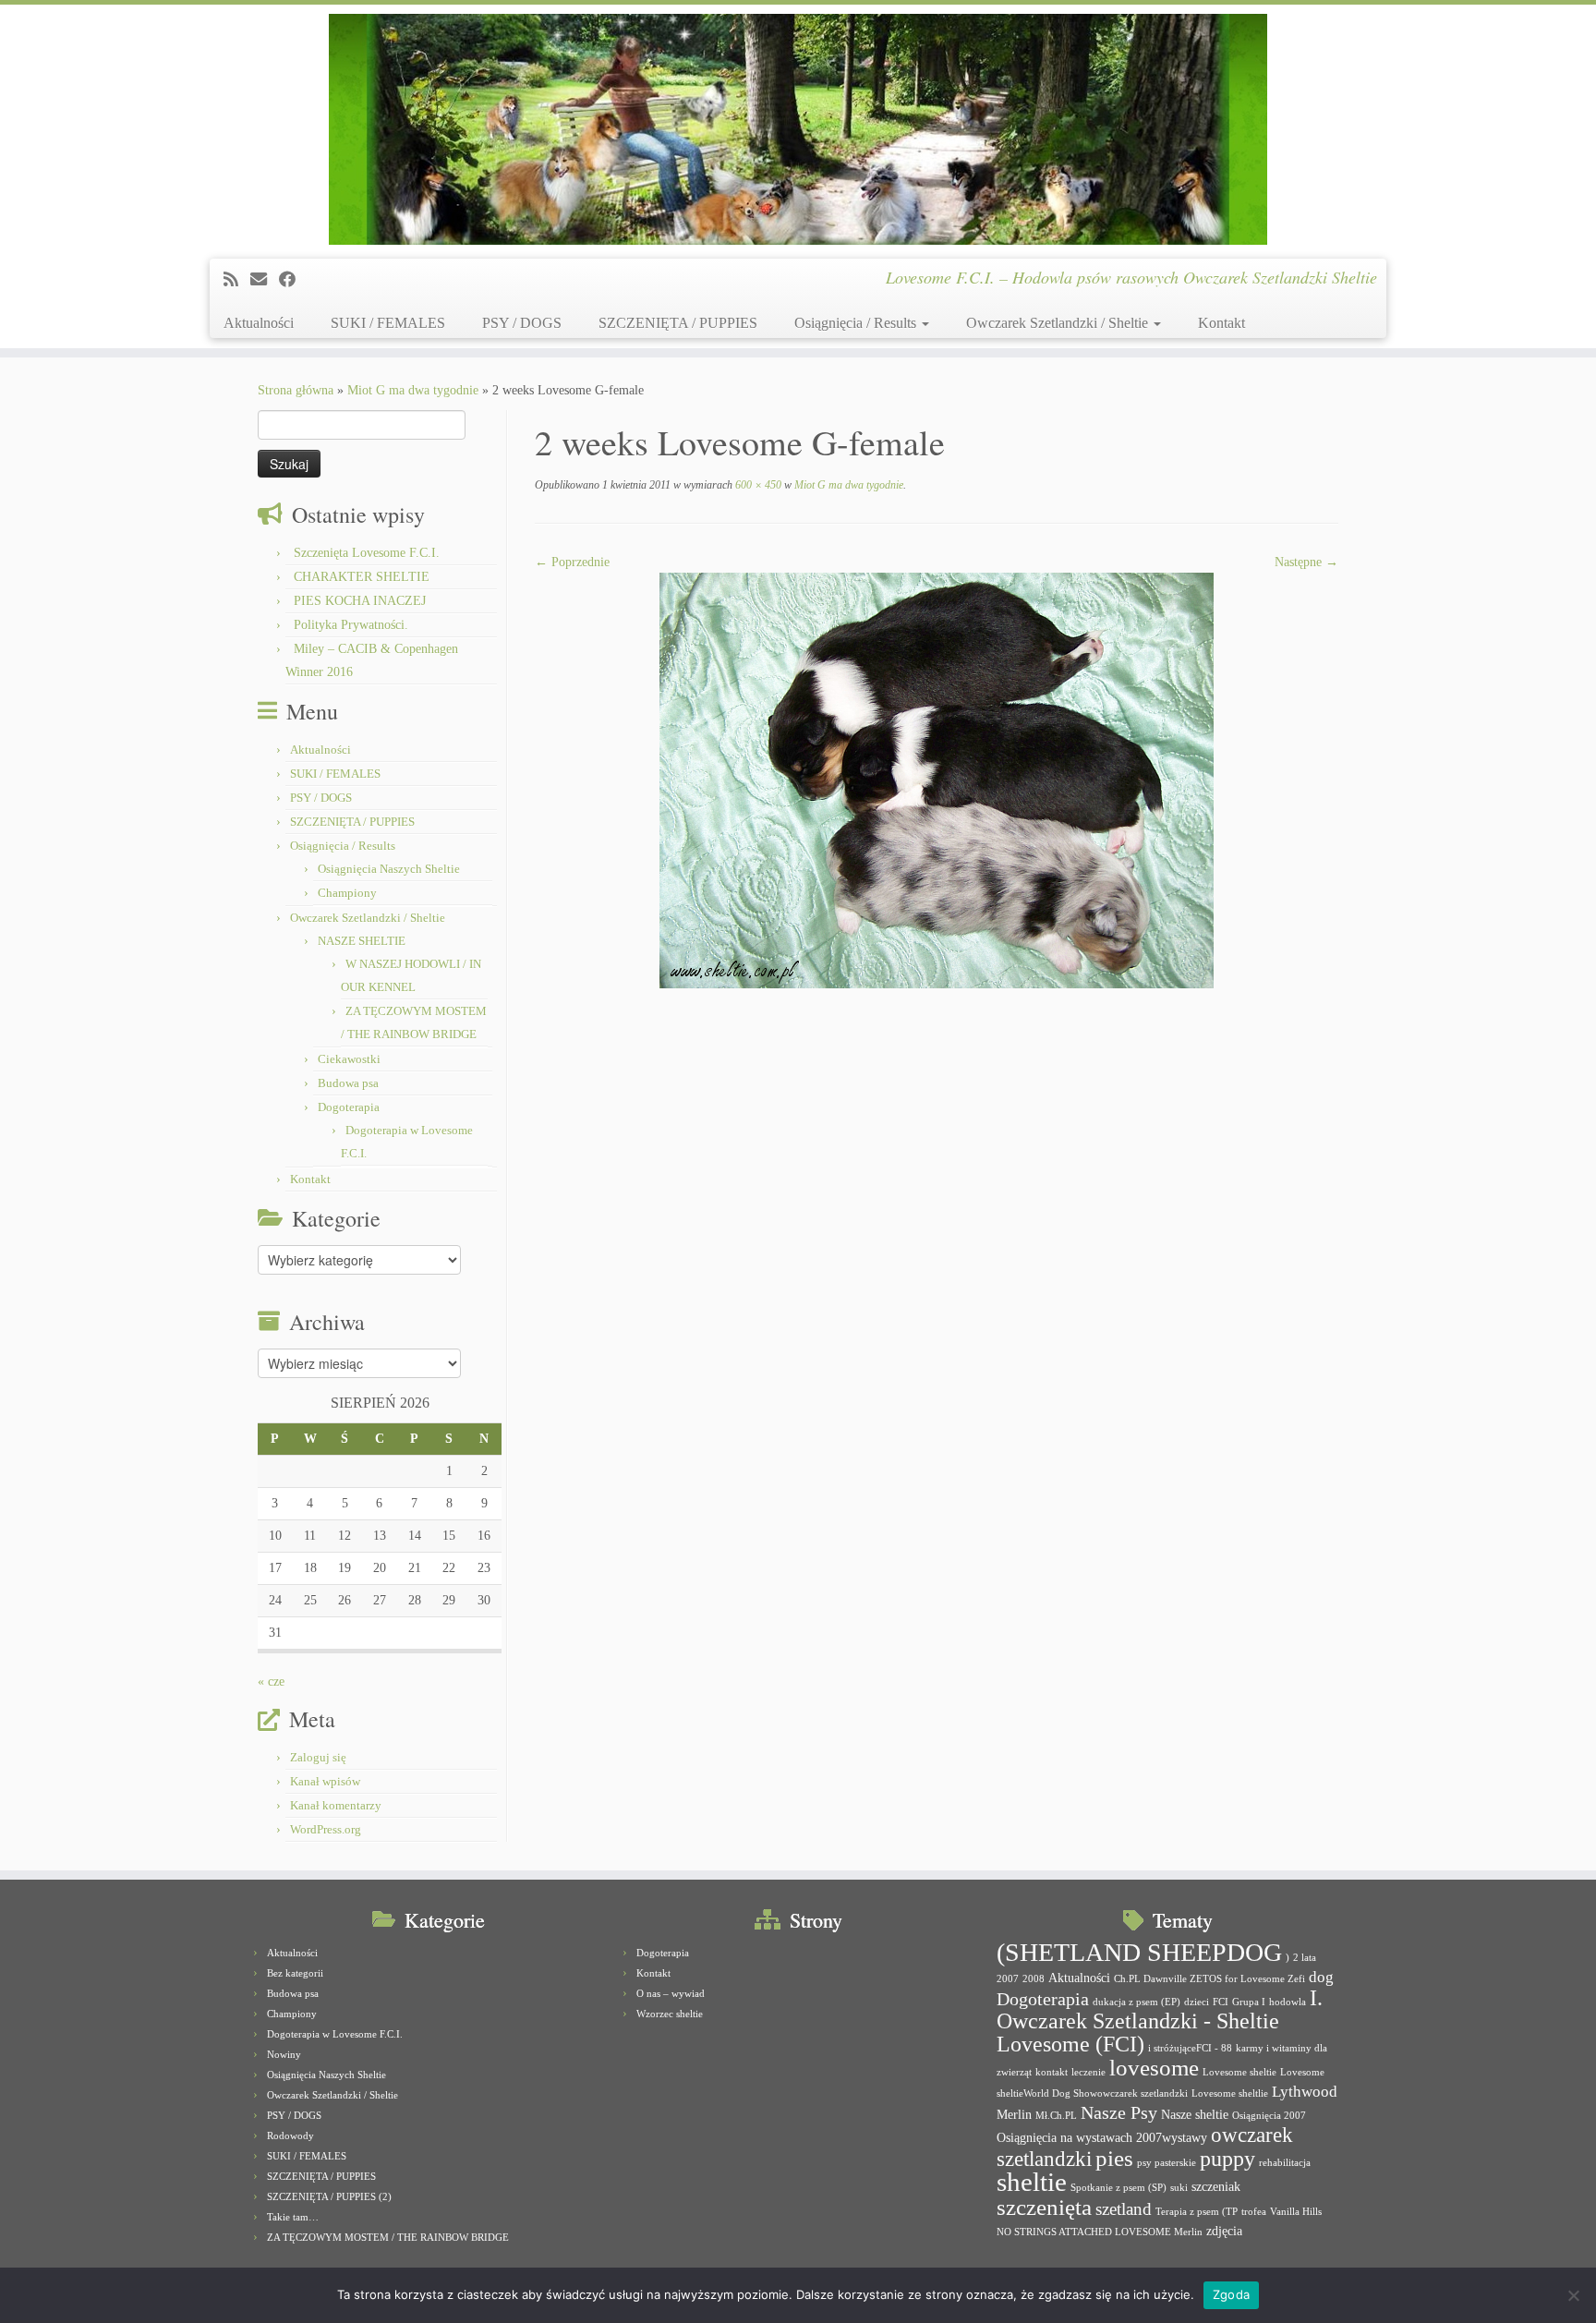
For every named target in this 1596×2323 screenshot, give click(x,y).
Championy (347, 893)
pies (1114, 2158)
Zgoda (1231, 2294)
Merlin (1014, 2114)
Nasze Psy (1119, 2112)
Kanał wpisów (325, 1781)
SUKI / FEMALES (388, 323)
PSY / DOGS (522, 323)
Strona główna (296, 390)
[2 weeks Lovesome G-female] (937, 779)
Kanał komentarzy (336, 1805)
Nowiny (284, 2054)
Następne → (1306, 562)
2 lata (1305, 1958)
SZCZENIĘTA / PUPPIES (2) (329, 2196)
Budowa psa (348, 1083)
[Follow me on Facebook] (293, 280)
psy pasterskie (1167, 2163)
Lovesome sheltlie (1230, 2093)
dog (1321, 1977)
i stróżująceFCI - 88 (1190, 2048)
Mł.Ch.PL (1056, 2116)
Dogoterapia (349, 1107)
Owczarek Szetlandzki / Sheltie (1059, 323)
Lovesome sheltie (1239, 2072)
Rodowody (290, 2135)
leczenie (1088, 2072)
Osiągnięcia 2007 (1269, 2116)
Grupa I (1249, 2002)
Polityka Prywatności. (351, 625)
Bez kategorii (295, 1973)
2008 (1034, 1979)
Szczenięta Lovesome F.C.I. (367, 553)
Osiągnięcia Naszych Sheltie (389, 869)
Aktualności (259, 323)
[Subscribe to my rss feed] (237, 280)
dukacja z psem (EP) (1137, 2002)
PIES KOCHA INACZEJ (360, 601)
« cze (271, 1682)
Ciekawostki (349, 1059)
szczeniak (1216, 2186)
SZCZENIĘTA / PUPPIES (678, 323)
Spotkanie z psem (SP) (1118, 2188)
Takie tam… (293, 2217)
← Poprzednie (572, 562)
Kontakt (1221, 323)
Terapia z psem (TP (1197, 2212)
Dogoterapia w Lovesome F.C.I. (335, 2034)
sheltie (1032, 2182)
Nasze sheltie (1195, 2114)
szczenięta (1044, 2207)
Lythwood (1305, 2092)
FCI (1221, 2002)
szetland (1124, 2209)
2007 (1008, 1979)
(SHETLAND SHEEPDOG (1139, 1952)
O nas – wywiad (671, 1993)
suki (1179, 2188)
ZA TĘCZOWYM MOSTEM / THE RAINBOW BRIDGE (388, 2237)
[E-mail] (265, 280)
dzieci (1197, 2002)
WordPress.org (326, 1829)
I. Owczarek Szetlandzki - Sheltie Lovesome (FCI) (1160, 2021)
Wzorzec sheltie (670, 2014)
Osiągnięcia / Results (857, 323)
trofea (1254, 2212)
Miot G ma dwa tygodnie (413, 390)
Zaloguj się (318, 1757)
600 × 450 (757, 485)
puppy (1227, 2159)
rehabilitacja (1285, 2163)
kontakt (1052, 2072)
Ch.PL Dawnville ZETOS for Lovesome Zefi (1209, 1979)
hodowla (1288, 2002)
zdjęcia (1224, 2231)
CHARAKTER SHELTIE (362, 577)
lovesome (1154, 2068)
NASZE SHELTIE (362, 941)
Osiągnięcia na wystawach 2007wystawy (1102, 2137)
